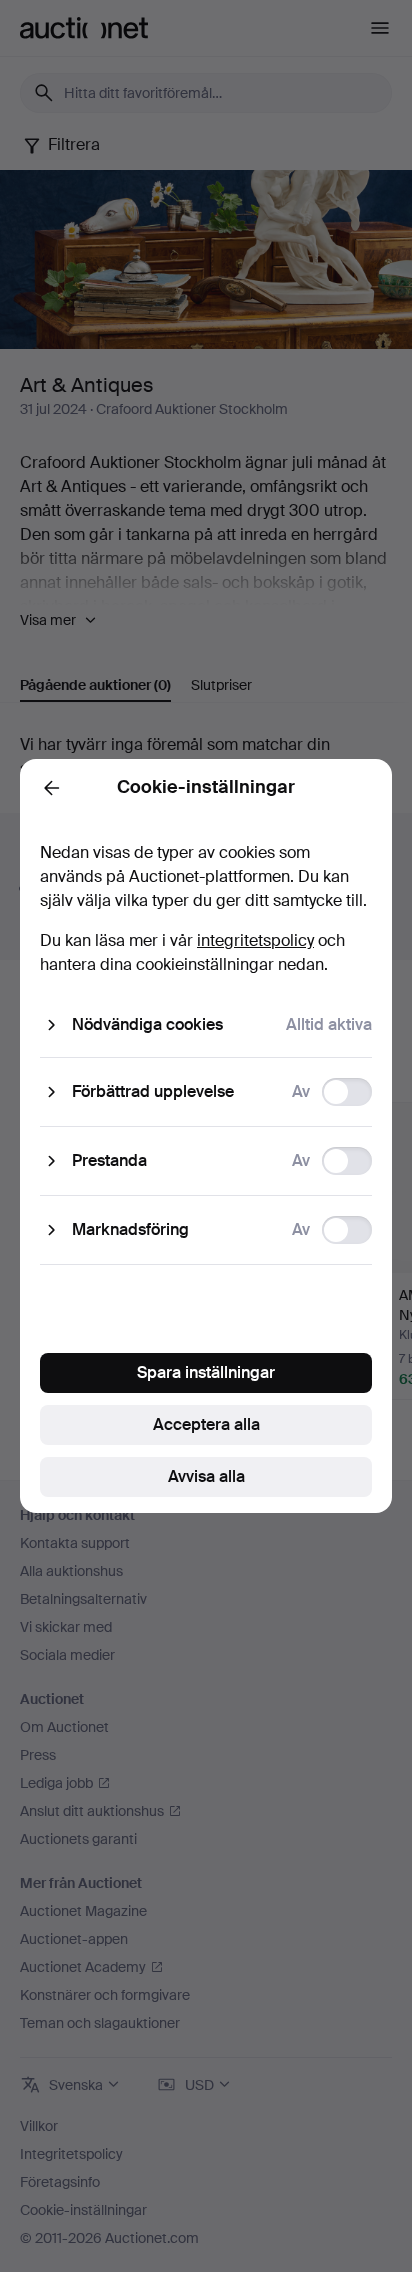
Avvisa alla (206, 1476)
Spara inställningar (206, 1372)
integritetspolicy (255, 940)
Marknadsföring (130, 1229)
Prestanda (109, 1160)
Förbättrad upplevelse (153, 1091)
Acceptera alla (206, 1424)
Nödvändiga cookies (147, 1024)
